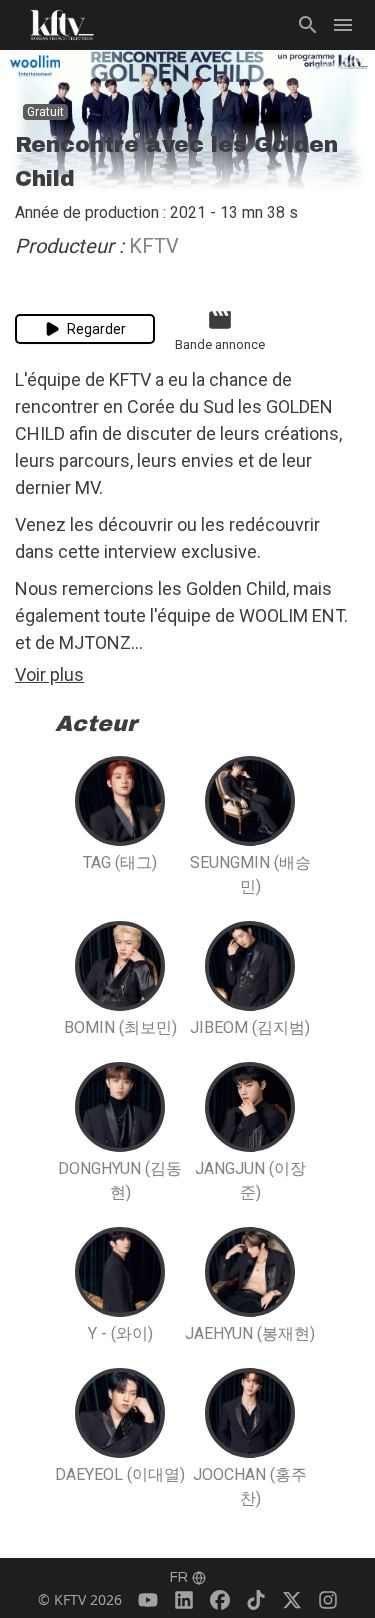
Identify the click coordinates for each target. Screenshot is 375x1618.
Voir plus (49, 674)
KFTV (156, 246)
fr (179, 1577)
